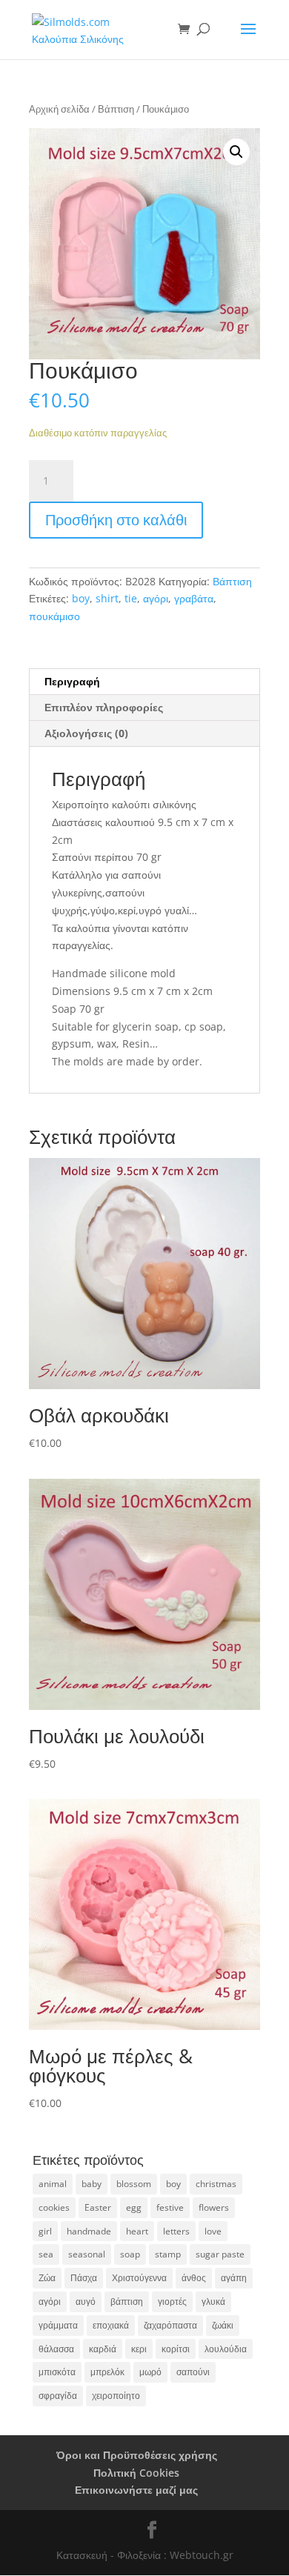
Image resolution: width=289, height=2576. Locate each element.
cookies (54, 2207)
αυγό (86, 2302)
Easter (98, 2207)
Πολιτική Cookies (136, 2473)
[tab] (144, 682)
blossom (134, 2184)
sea (46, 2254)
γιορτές (172, 2302)
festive (170, 2207)
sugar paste (220, 2254)
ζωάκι (223, 2325)
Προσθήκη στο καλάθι (116, 520)
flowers (214, 2207)
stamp (168, 2254)
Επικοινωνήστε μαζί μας (136, 2490)
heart (137, 2231)
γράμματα (58, 2325)
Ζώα (47, 2278)
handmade (89, 2231)
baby (92, 2184)
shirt (107, 598)
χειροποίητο (116, 2396)
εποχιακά (111, 2325)
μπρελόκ (107, 2372)
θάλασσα (56, 2349)
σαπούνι (193, 2372)
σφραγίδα (58, 2396)
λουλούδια (226, 2349)
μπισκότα (57, 2372)
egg (134, 2207)
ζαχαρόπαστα (170, 2325)
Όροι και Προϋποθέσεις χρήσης (137, 2455)
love (213, 2231)
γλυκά (213, 2302)
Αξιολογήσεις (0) (86, 733)
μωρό (150, 2372)
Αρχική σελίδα (59, 109)
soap (130, 2254)
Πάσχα (84, 2278)
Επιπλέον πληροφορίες (104, 707)
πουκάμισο (54, 616)
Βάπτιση (116, 109)
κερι (139, 2349)
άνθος (194, 2278)
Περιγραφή (72, 681)
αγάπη (234, 2278)
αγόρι (156, 598)
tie (131, 598)
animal (53, 2184)
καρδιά (103, 2349)
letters (176, 2231)
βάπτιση (127, 2302)
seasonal (87, 2254)
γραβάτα (194, 598)
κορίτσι (176, 2349)
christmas (216, 2184)
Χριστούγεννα (139, 2278)
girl (45, 2231)
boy (81, 598)
